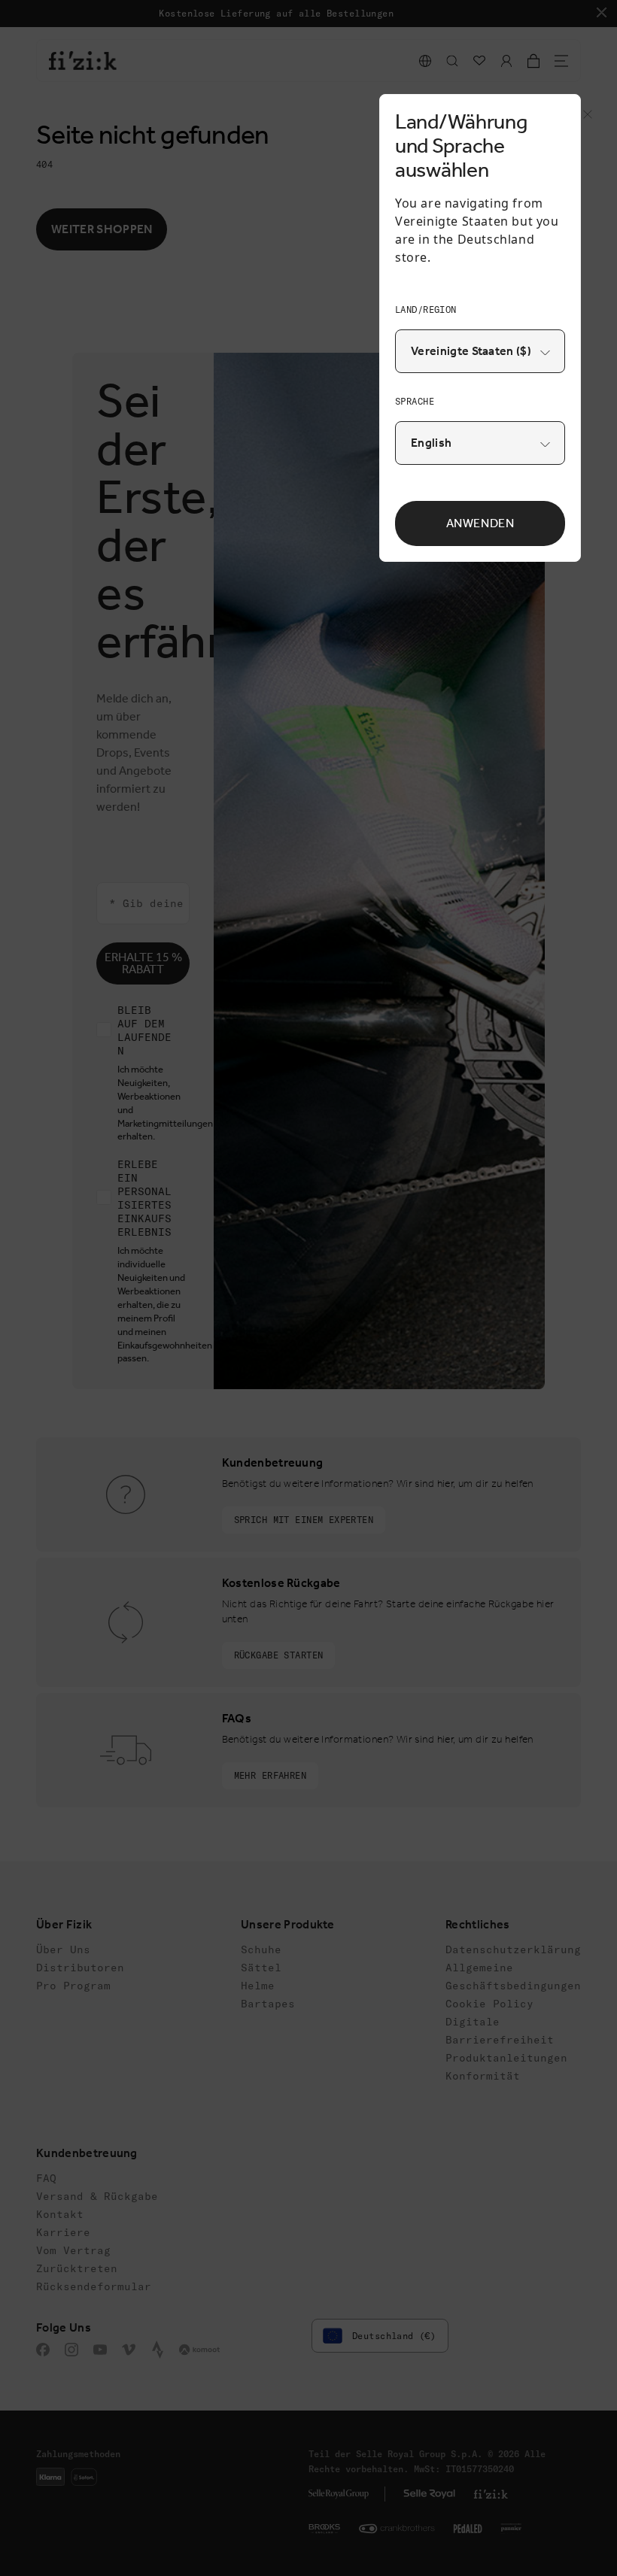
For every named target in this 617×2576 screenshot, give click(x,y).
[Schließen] (583, 119)
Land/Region (426, 309)
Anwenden (480, 523)
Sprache (415, 401)
